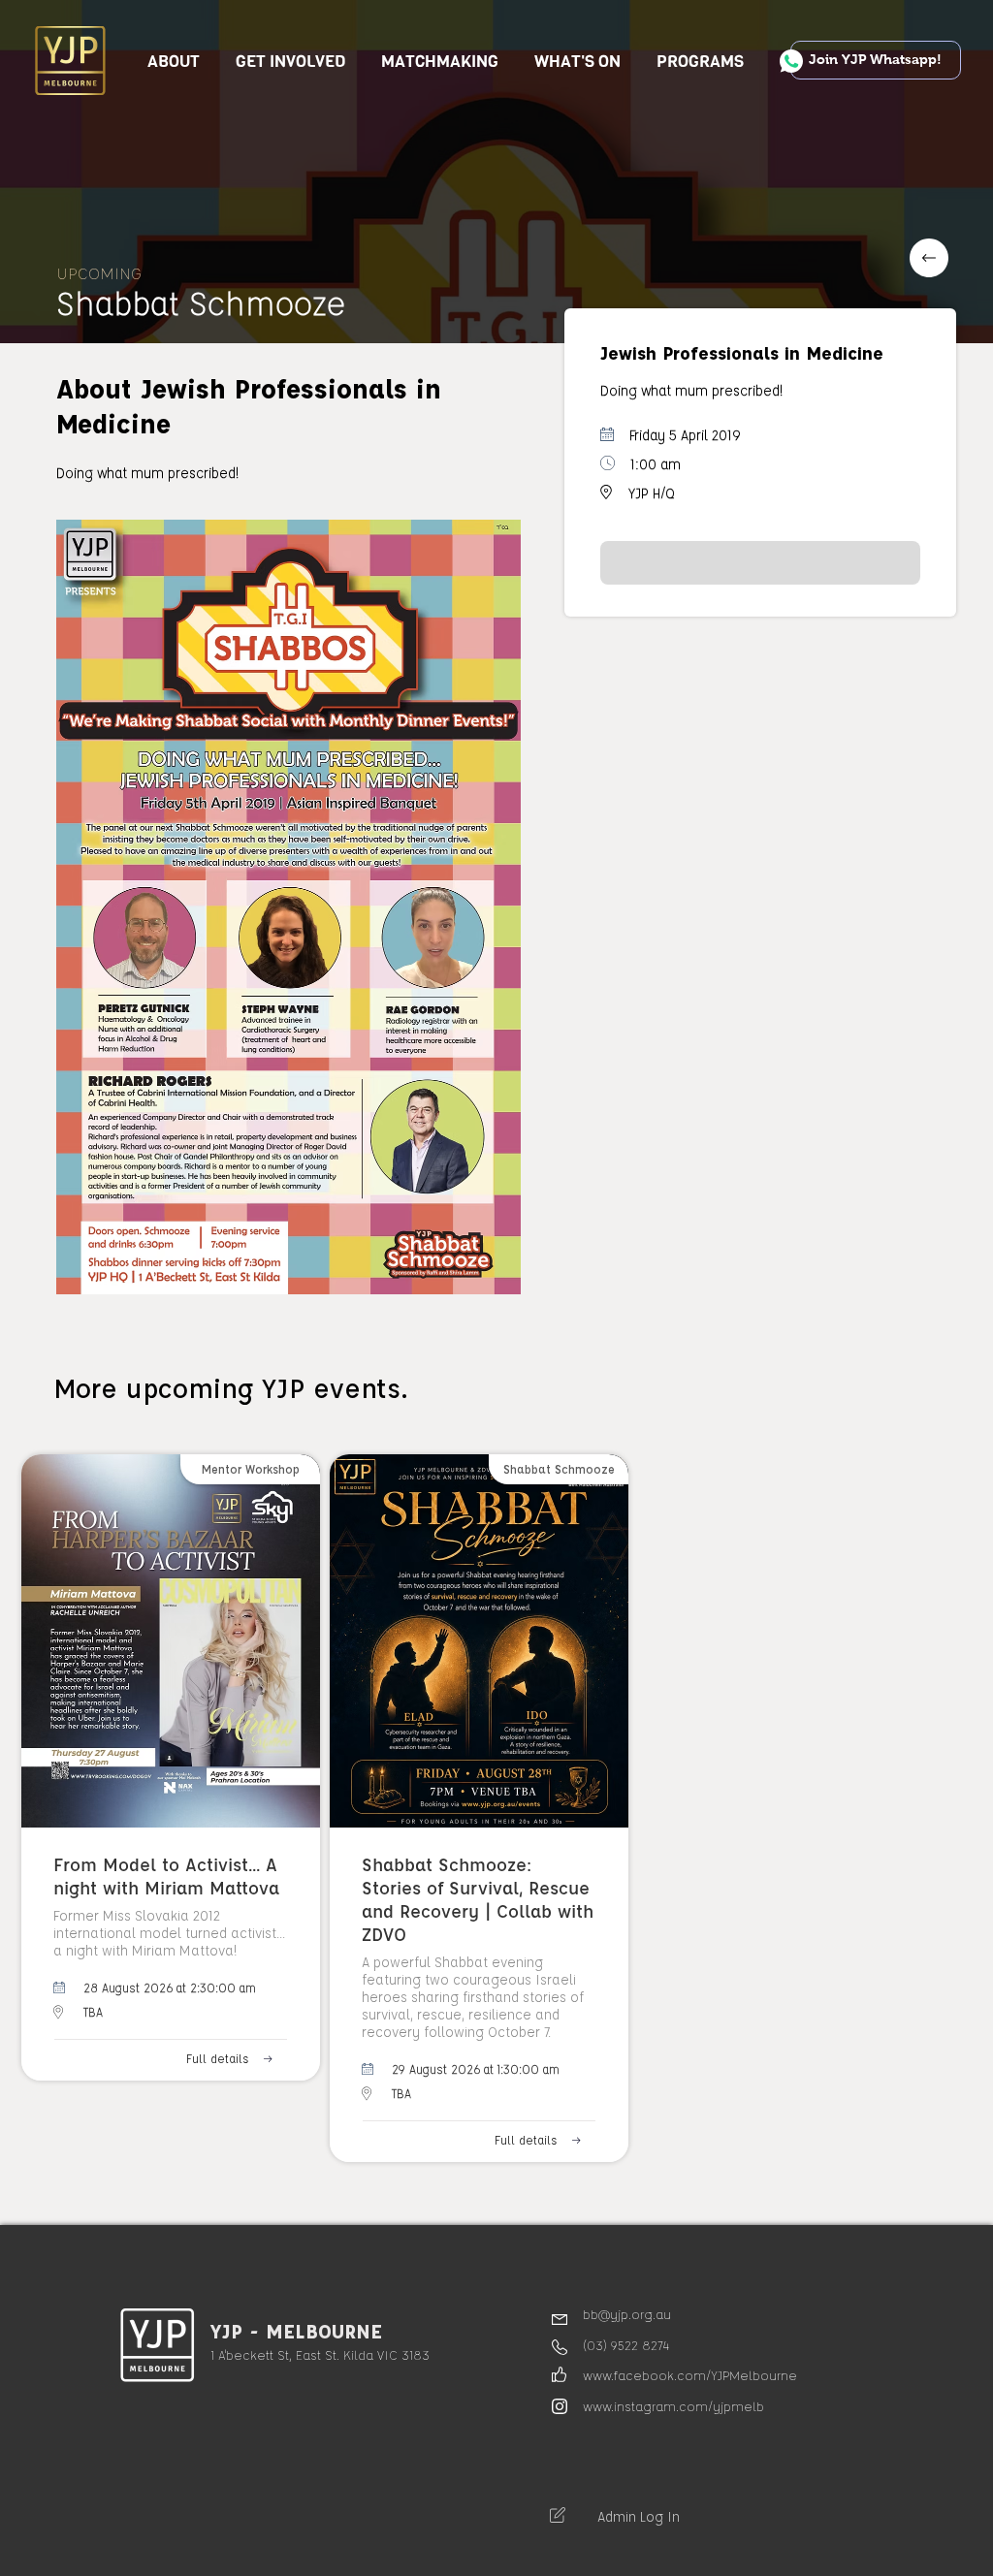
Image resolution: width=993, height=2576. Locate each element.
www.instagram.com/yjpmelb (673, 2406)
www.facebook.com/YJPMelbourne (690, 2375)
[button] (291, 62)
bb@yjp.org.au (627, 2314)
